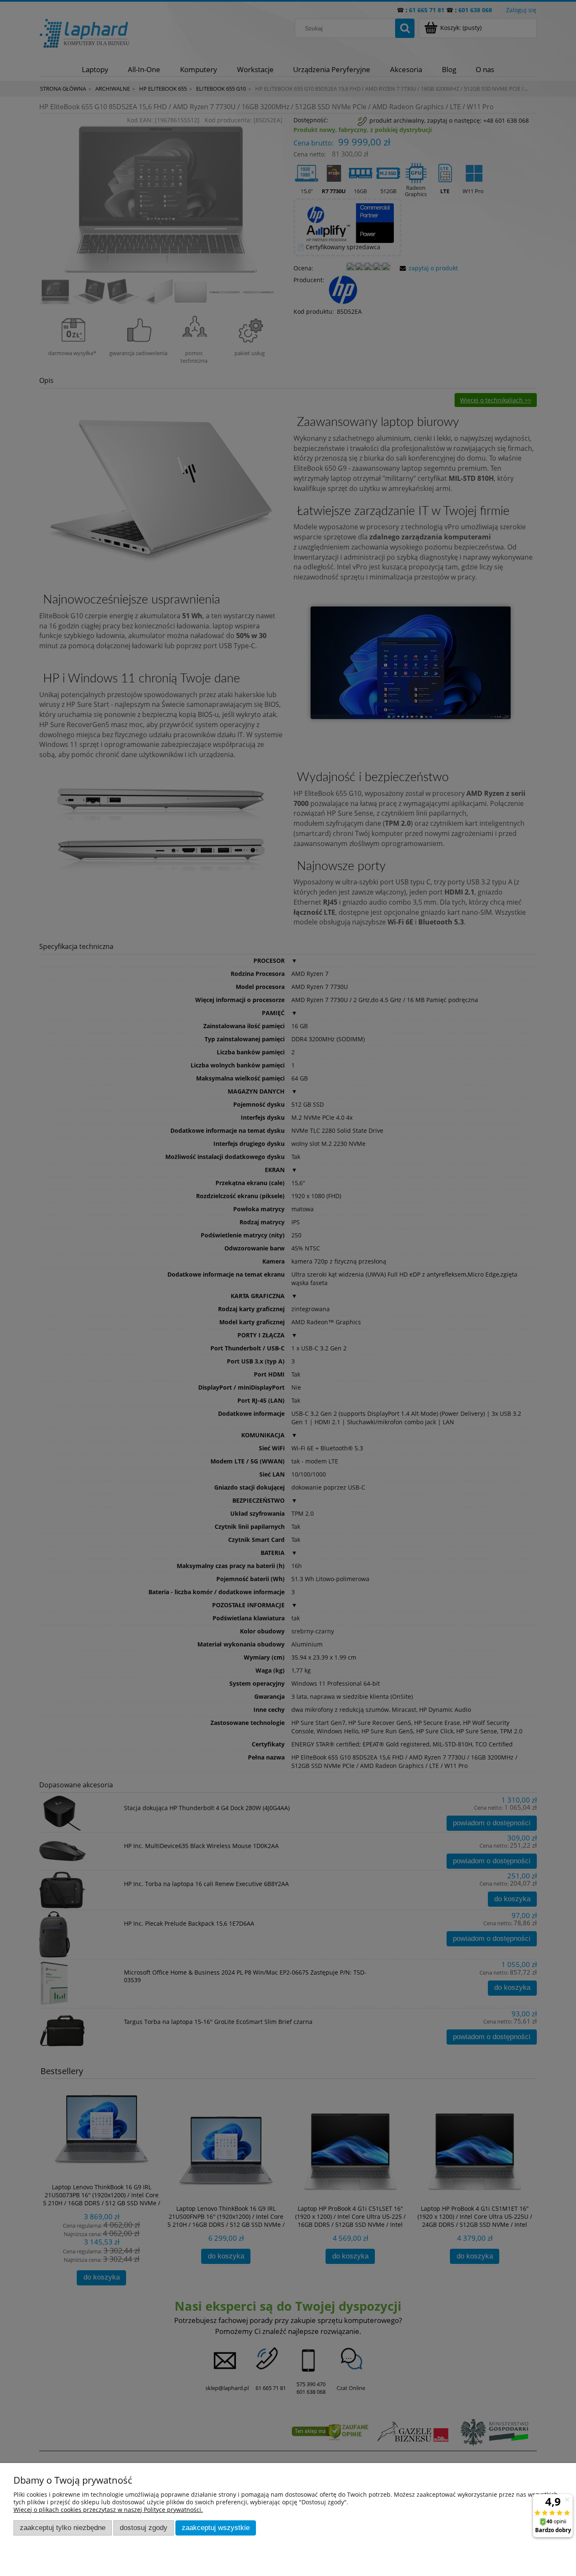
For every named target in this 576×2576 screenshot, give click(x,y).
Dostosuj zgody (144, 2528)
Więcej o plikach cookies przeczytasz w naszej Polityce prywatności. (108, 2510)
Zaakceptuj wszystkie (216, 2528)
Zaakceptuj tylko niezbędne (63, 2528)
